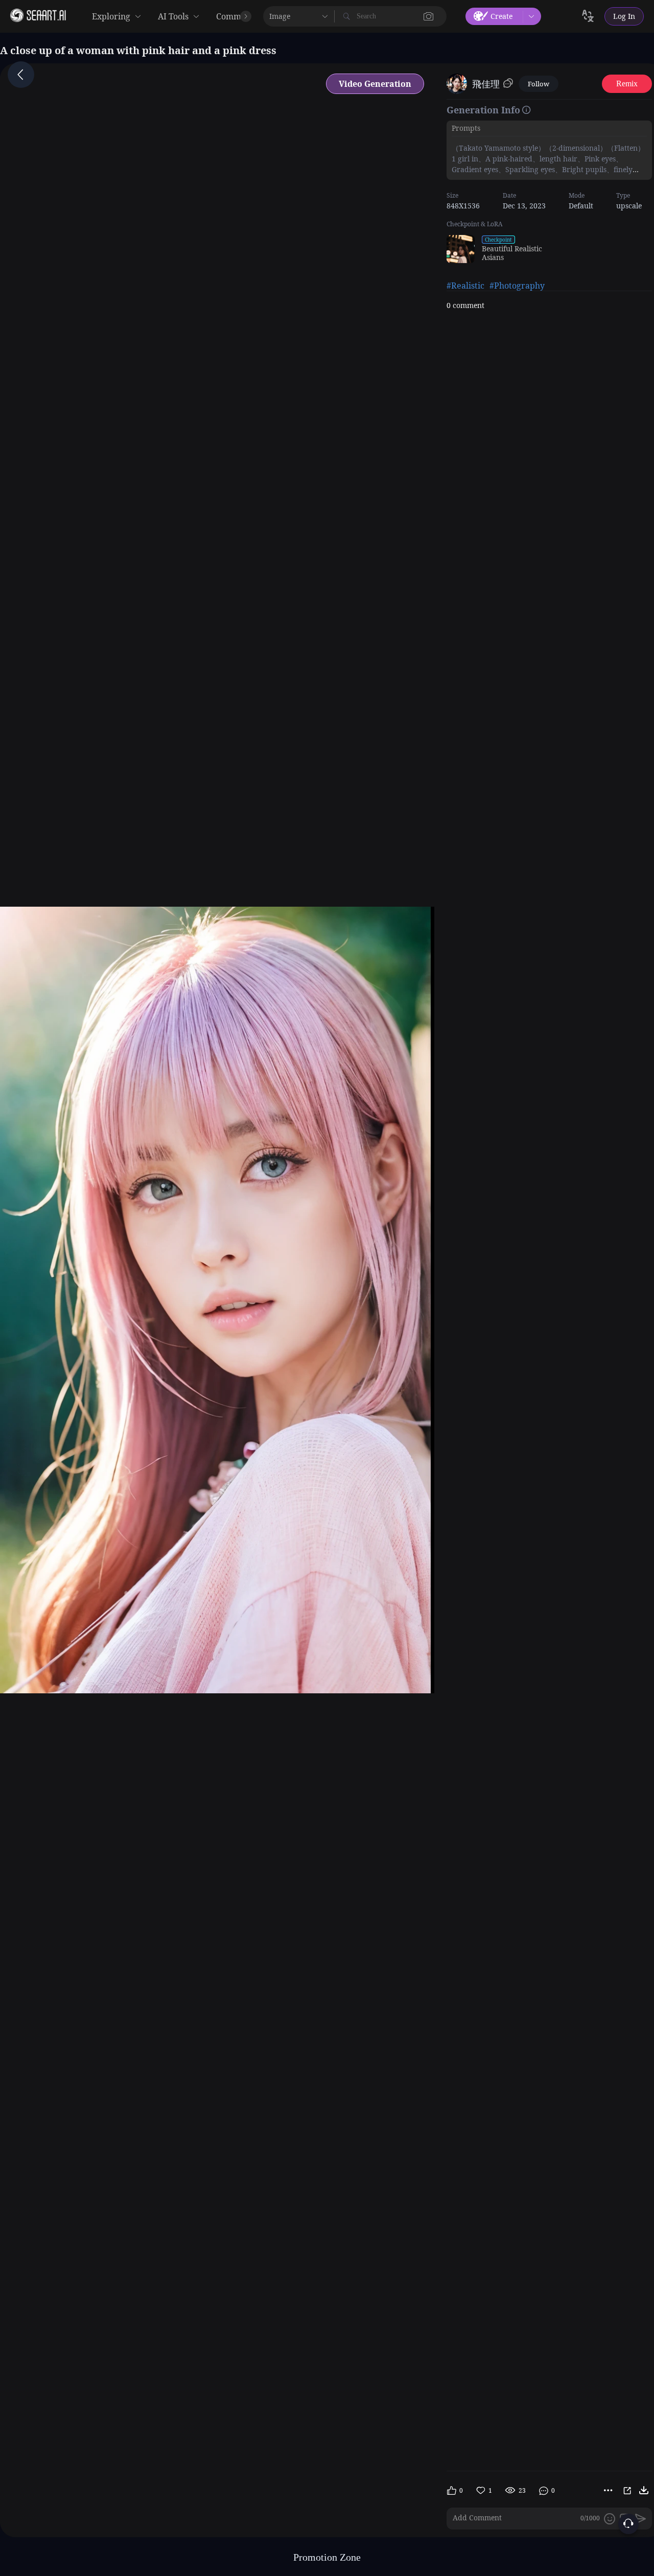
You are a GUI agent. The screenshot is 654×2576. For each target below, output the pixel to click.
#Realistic (465, 286)
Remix (627, 84)
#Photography (517, 286)
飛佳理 (486, 84)
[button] (429, 16)
